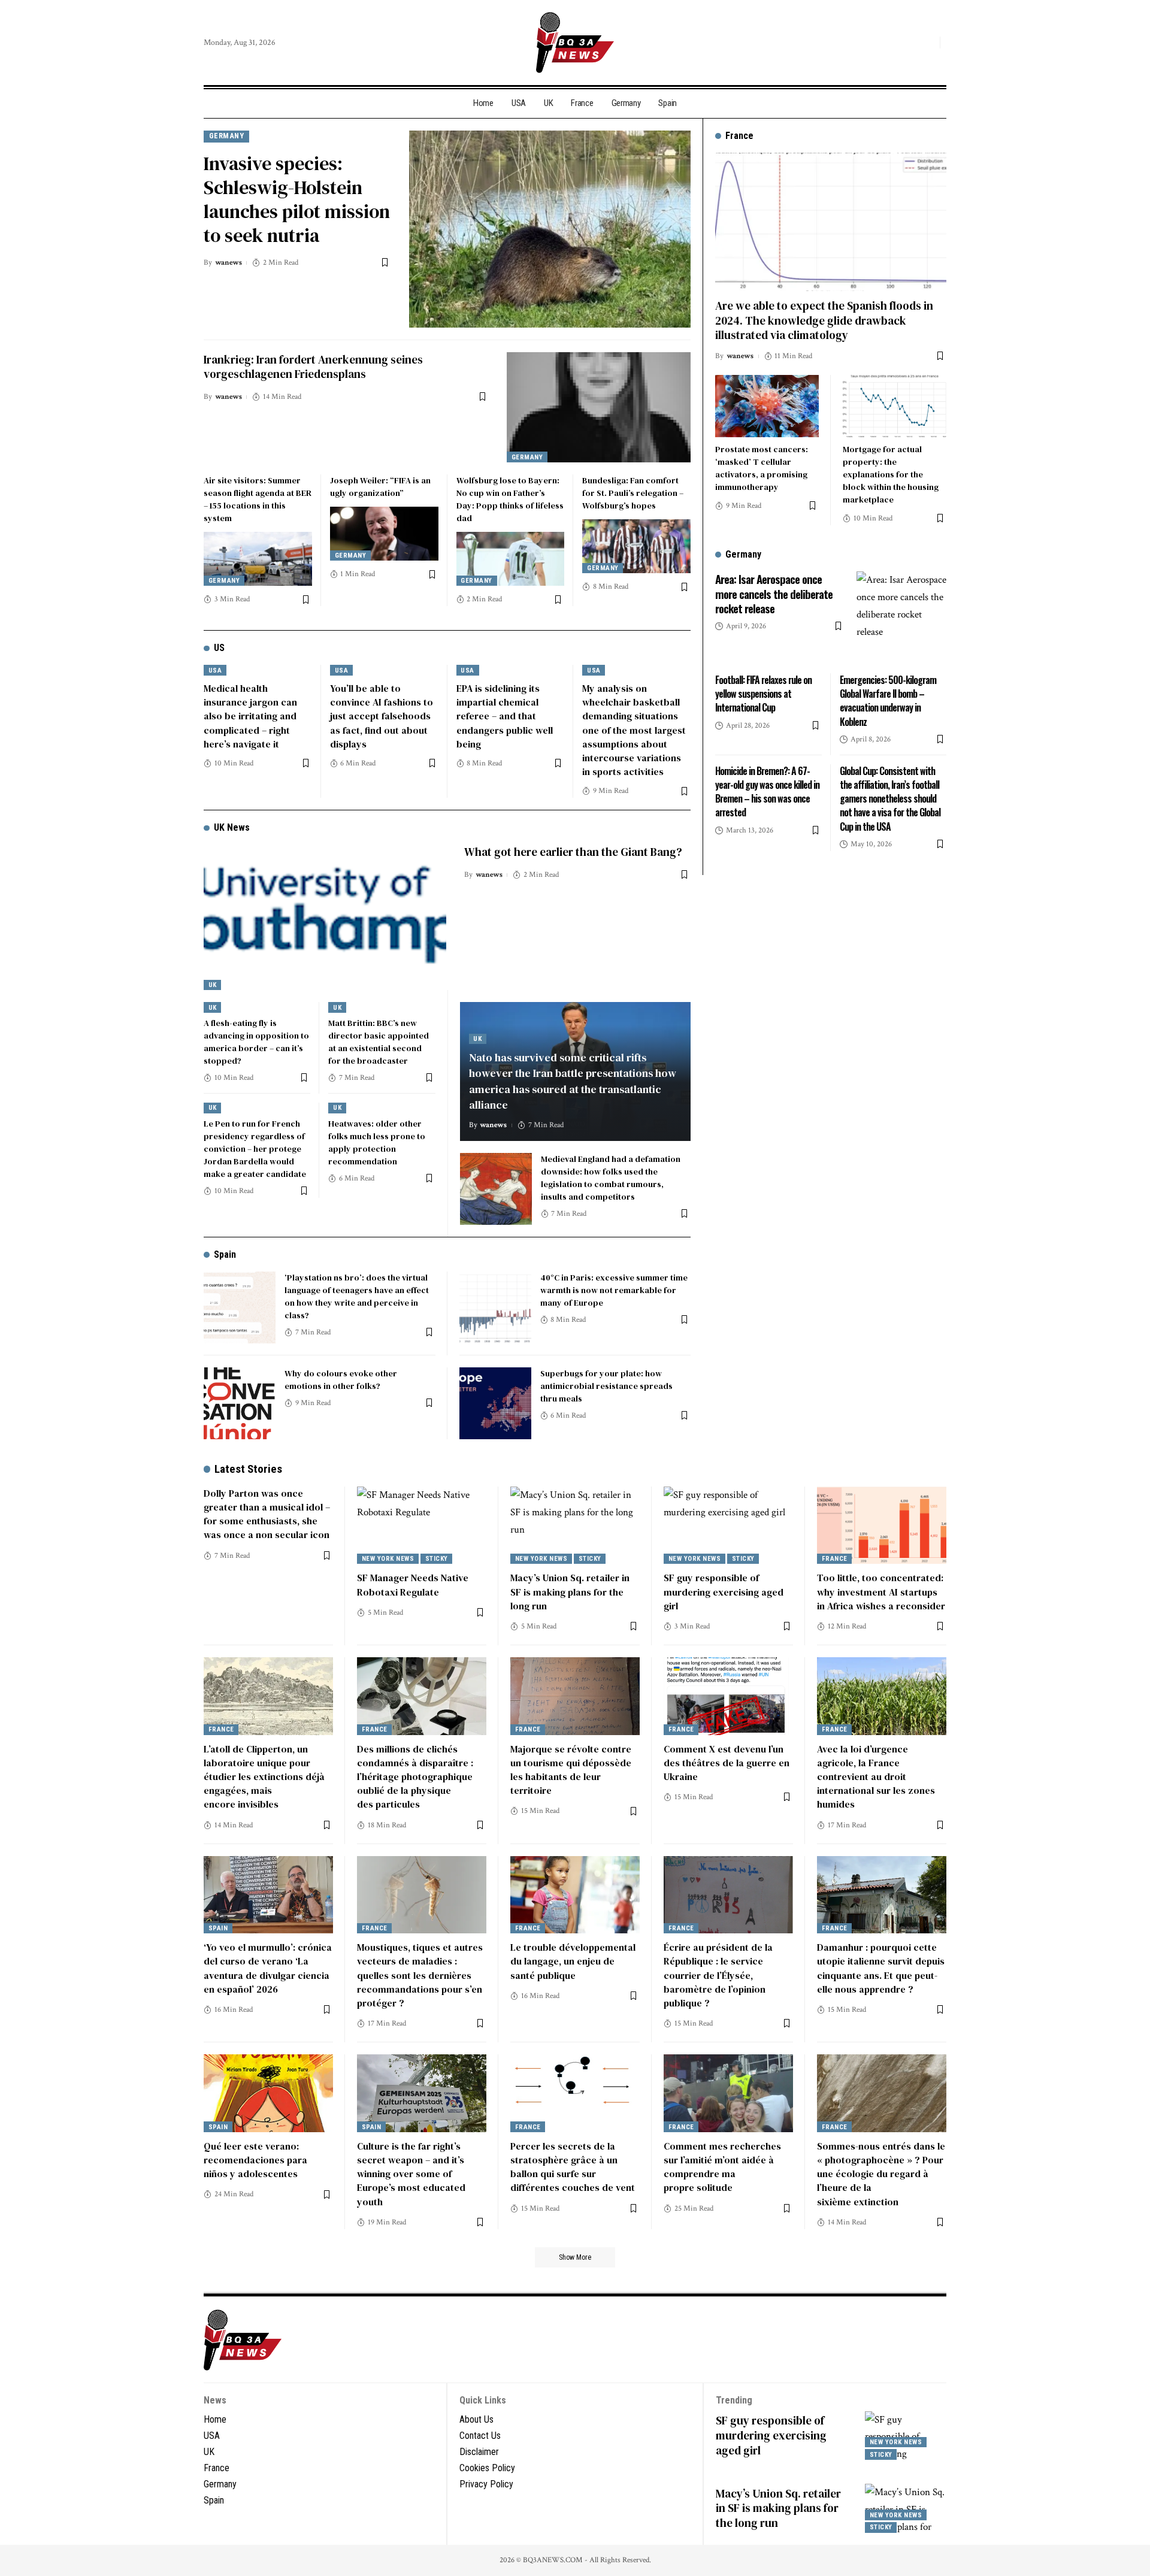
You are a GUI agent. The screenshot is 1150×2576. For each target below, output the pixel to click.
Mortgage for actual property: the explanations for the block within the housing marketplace (891, 474)
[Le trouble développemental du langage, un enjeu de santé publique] (575, 1895)
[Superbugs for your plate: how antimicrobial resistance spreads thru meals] (495, 1403)
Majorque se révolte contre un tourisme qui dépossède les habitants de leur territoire (571, 1770)
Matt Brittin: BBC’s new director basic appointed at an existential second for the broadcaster (379, 1042)
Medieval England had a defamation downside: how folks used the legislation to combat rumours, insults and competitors (611, 1178)
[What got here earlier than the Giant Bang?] (325, 917)
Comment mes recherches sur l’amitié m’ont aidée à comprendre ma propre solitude (722, 2167)
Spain (225, 1254)
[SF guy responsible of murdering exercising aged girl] (728, 1525)
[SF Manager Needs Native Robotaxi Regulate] (422, 1525)
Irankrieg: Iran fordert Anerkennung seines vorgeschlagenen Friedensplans (313, 367)
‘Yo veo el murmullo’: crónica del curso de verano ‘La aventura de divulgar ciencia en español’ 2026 (268, 1968)
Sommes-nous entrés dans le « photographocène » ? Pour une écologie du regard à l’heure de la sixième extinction (881, 2174)
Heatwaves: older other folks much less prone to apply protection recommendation (377, 1142)
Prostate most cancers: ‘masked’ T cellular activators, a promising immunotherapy (762, 468)
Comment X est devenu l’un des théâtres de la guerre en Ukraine (727, 1763)
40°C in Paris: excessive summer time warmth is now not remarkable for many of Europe (614, 1290)
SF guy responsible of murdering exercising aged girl (724, 1591)
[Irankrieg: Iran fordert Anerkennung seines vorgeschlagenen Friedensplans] (599, 407)
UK (213, 985)
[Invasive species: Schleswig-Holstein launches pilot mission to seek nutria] (550, 229)
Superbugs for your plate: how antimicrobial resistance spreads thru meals (606, 1386)
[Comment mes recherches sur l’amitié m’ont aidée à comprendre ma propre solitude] (728, 2093)
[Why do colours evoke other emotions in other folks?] (240, 1403)
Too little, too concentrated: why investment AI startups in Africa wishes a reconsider (881, 1591)
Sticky (437, 1559)
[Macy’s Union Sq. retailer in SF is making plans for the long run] (575, 1525)
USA (215, 671)
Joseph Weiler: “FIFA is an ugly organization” (380, 487)
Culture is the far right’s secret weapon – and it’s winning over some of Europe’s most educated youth (411, 2174)
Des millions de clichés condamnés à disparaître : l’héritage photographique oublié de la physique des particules (415, 1777)
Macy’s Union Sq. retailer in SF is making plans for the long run (570, 1591)
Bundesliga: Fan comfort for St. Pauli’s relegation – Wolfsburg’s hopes (633, 493)
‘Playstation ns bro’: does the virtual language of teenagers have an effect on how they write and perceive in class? (357, 1296)
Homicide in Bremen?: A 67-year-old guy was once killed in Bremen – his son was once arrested (767, 792)
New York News (388, 1559)
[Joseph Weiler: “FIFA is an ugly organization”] (384, 534)
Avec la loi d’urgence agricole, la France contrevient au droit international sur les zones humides (876, 1777)
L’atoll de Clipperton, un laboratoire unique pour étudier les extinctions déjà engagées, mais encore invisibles (264, 1777)
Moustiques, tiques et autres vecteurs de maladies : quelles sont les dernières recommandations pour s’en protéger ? (420, 1975)
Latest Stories (248, 1469)
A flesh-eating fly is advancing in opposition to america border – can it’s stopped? (256, 1042)
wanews (229, 263)
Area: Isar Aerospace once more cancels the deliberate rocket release (774, 593)
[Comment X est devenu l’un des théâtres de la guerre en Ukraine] (728, 1696)
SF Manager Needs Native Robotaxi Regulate (413, 1584)
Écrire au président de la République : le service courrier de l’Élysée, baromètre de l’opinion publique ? (718, 1975)
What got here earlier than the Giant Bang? (573, 852)
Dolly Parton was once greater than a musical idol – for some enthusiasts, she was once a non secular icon (267, 1514)
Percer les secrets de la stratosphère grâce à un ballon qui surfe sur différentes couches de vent (573, 2167)
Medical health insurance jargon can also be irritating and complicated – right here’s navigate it (250, 716)
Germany (227, 136)
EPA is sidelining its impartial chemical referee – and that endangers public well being (505, 716)
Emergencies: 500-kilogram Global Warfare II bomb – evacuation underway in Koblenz (888, 701)
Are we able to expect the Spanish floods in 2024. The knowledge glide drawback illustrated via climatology (824, 320)
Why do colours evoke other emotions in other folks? (341, 1380)
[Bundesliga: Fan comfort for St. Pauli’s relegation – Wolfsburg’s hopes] (636, 546)
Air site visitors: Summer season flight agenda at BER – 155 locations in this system (258, 499)
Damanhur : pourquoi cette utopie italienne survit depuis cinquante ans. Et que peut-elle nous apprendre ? (881, 1968)
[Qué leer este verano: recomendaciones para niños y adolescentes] (268, 2093)
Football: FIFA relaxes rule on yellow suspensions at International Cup (763, 694)
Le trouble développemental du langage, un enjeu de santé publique (573, 1961)
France (835, 1559)
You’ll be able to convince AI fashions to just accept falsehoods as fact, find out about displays (382, 716)
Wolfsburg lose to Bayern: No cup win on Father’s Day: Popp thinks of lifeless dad (510, 499)
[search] (928, 43)
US (219, 648)
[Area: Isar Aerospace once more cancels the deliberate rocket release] (901, 616)
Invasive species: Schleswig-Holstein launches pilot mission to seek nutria (297, 199)
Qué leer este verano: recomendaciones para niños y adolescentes (255, 2160)
